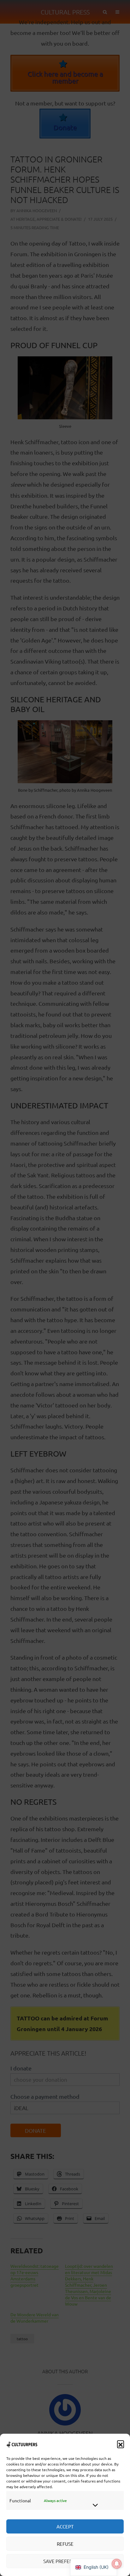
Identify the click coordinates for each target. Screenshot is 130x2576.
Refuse (65, 2544)
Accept (65, 2526)
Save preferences (65, 2561)
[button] (121, 2444)
